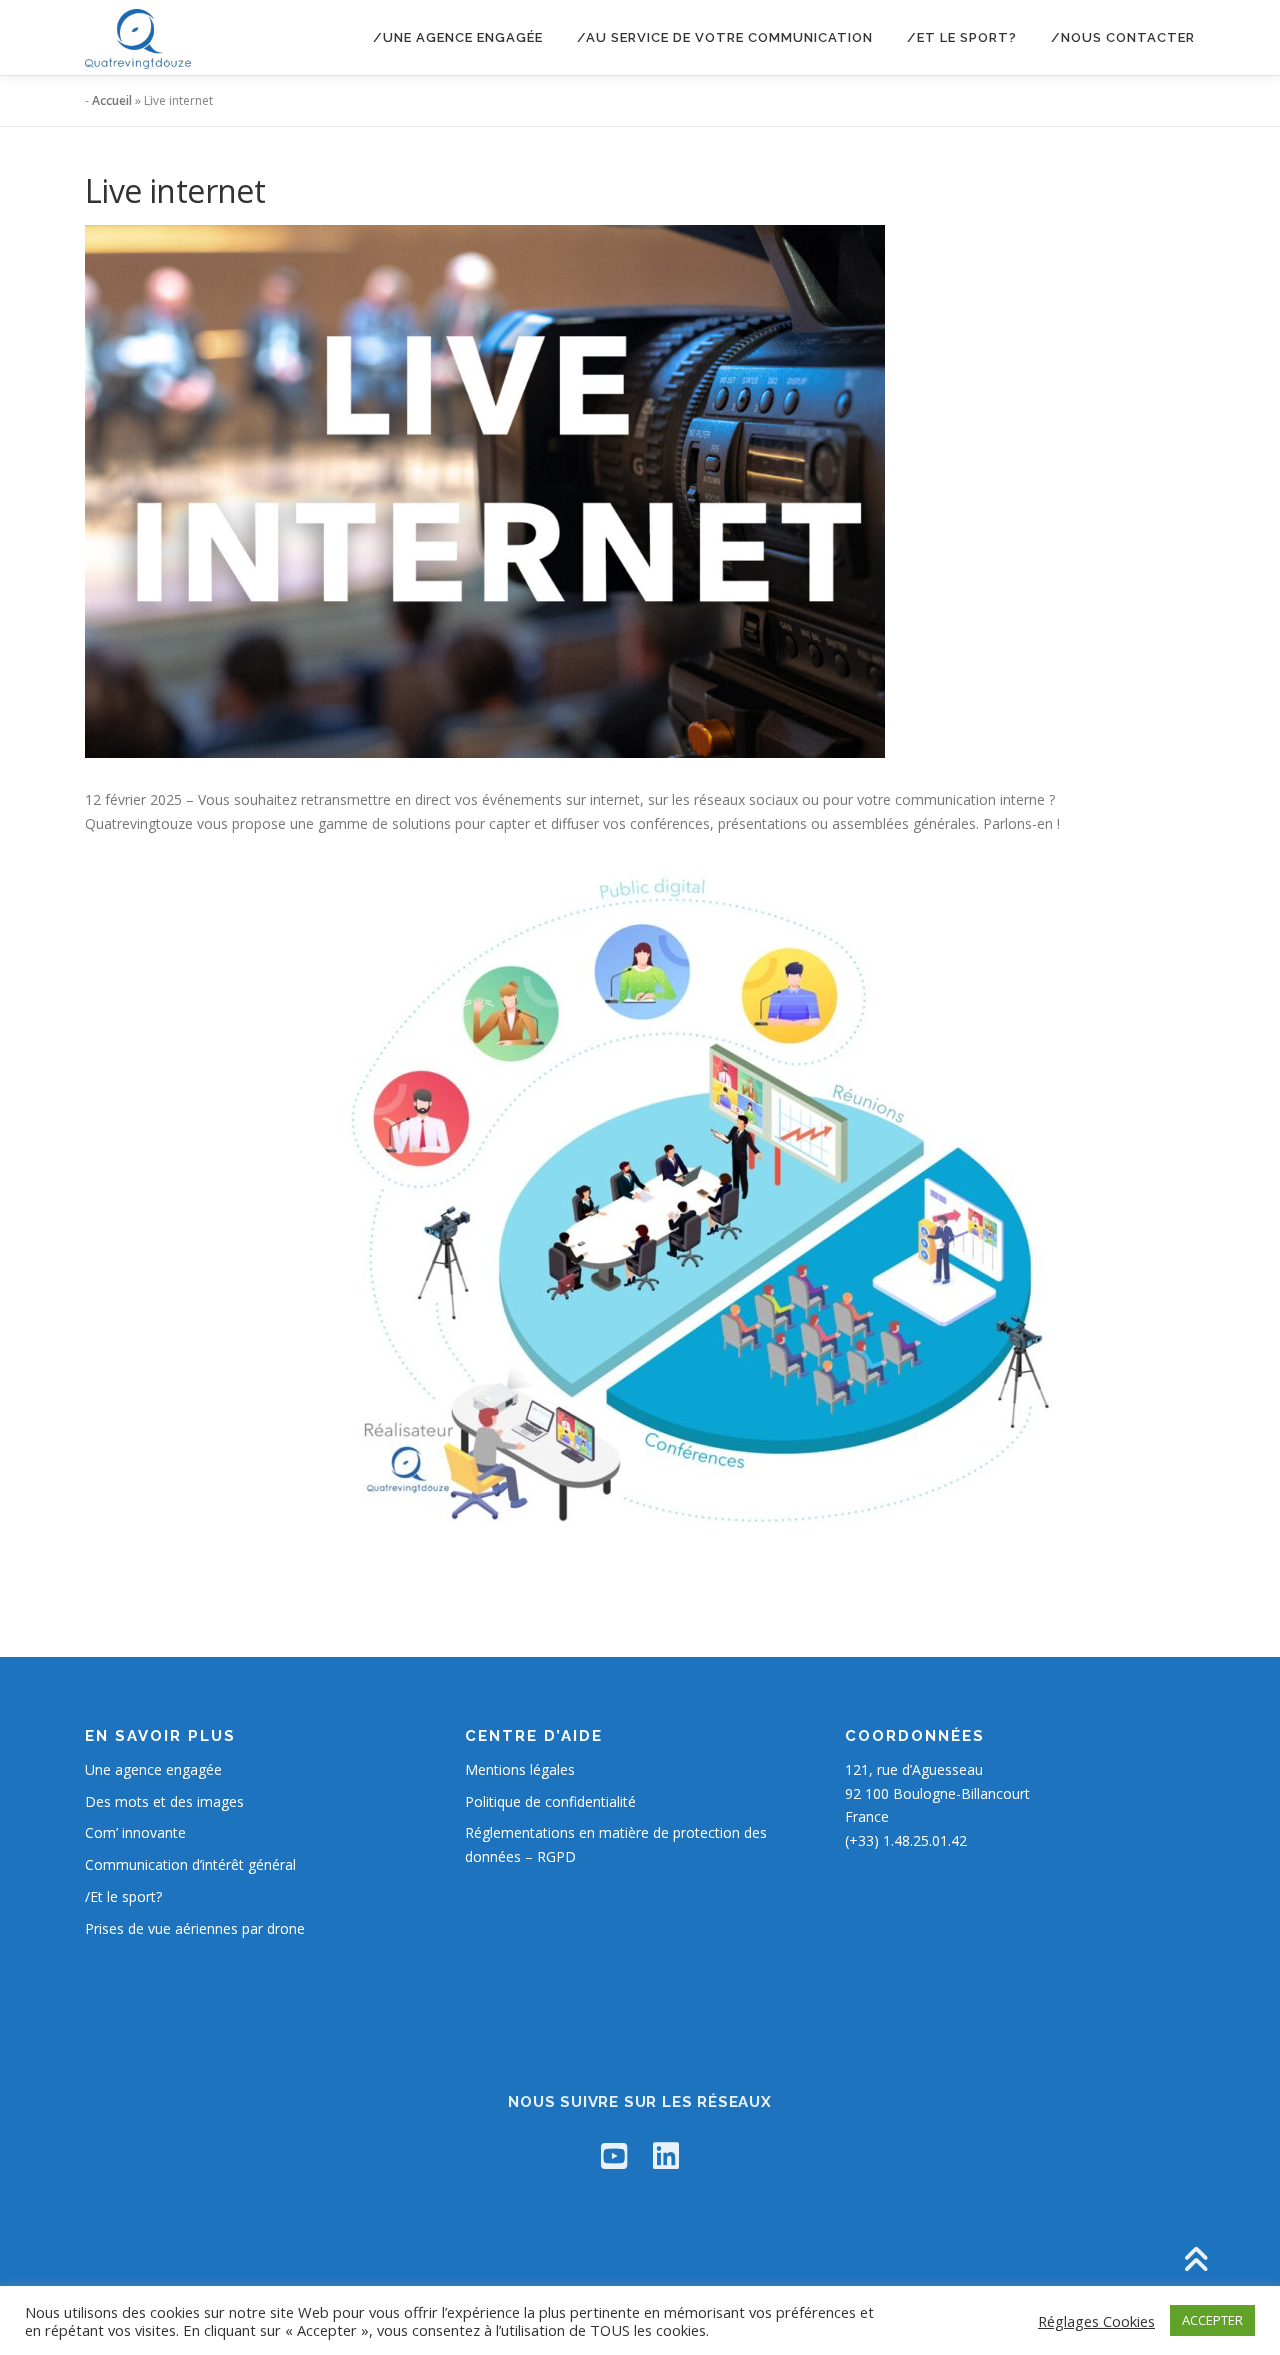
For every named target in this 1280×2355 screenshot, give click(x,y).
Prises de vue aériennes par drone (195, 1928)
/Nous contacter (1123, 37)
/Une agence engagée (458, 37)
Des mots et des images (164, 1801)
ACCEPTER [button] (1212, 2320)
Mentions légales (520, 1769)
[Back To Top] (1195, 2261)
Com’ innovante (135, 1832)
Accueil (112, 100)
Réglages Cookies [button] (1096, 2321)
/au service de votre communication (725, 37)
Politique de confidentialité (550, 1801)
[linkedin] (666, 2155)
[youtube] (614, 2155)
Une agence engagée (153, 1769)
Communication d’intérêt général (190, 1864)
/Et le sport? (962, 37)
